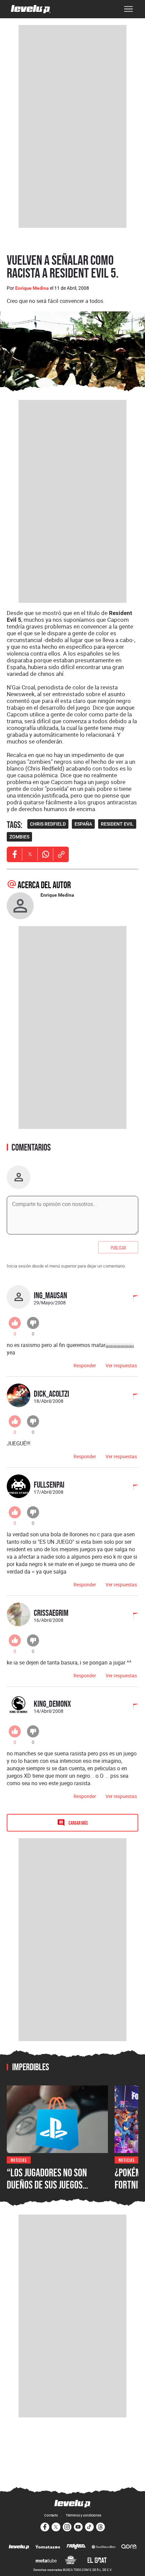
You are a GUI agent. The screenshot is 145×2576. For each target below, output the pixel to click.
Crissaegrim (51, 1613)
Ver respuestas (121, 1365)
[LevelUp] (19, 2547)
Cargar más (78, 1823)
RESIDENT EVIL (117, 824)
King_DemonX (52, 1704)
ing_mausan (50, 1295)
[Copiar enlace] (61, 854)
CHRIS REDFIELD (48, 824)
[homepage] (31, 9)
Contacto (51, 2515)
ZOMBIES (19, 837)
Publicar (118, 1247)
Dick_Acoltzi (51, 1393)
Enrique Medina (32, 288)
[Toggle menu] (128, 9)
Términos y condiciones (83, 2515)
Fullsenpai (49, 1484)
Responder (85, 1365)
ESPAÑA (83, 824)
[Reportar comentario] (132, 1299)
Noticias (19, 2160)
